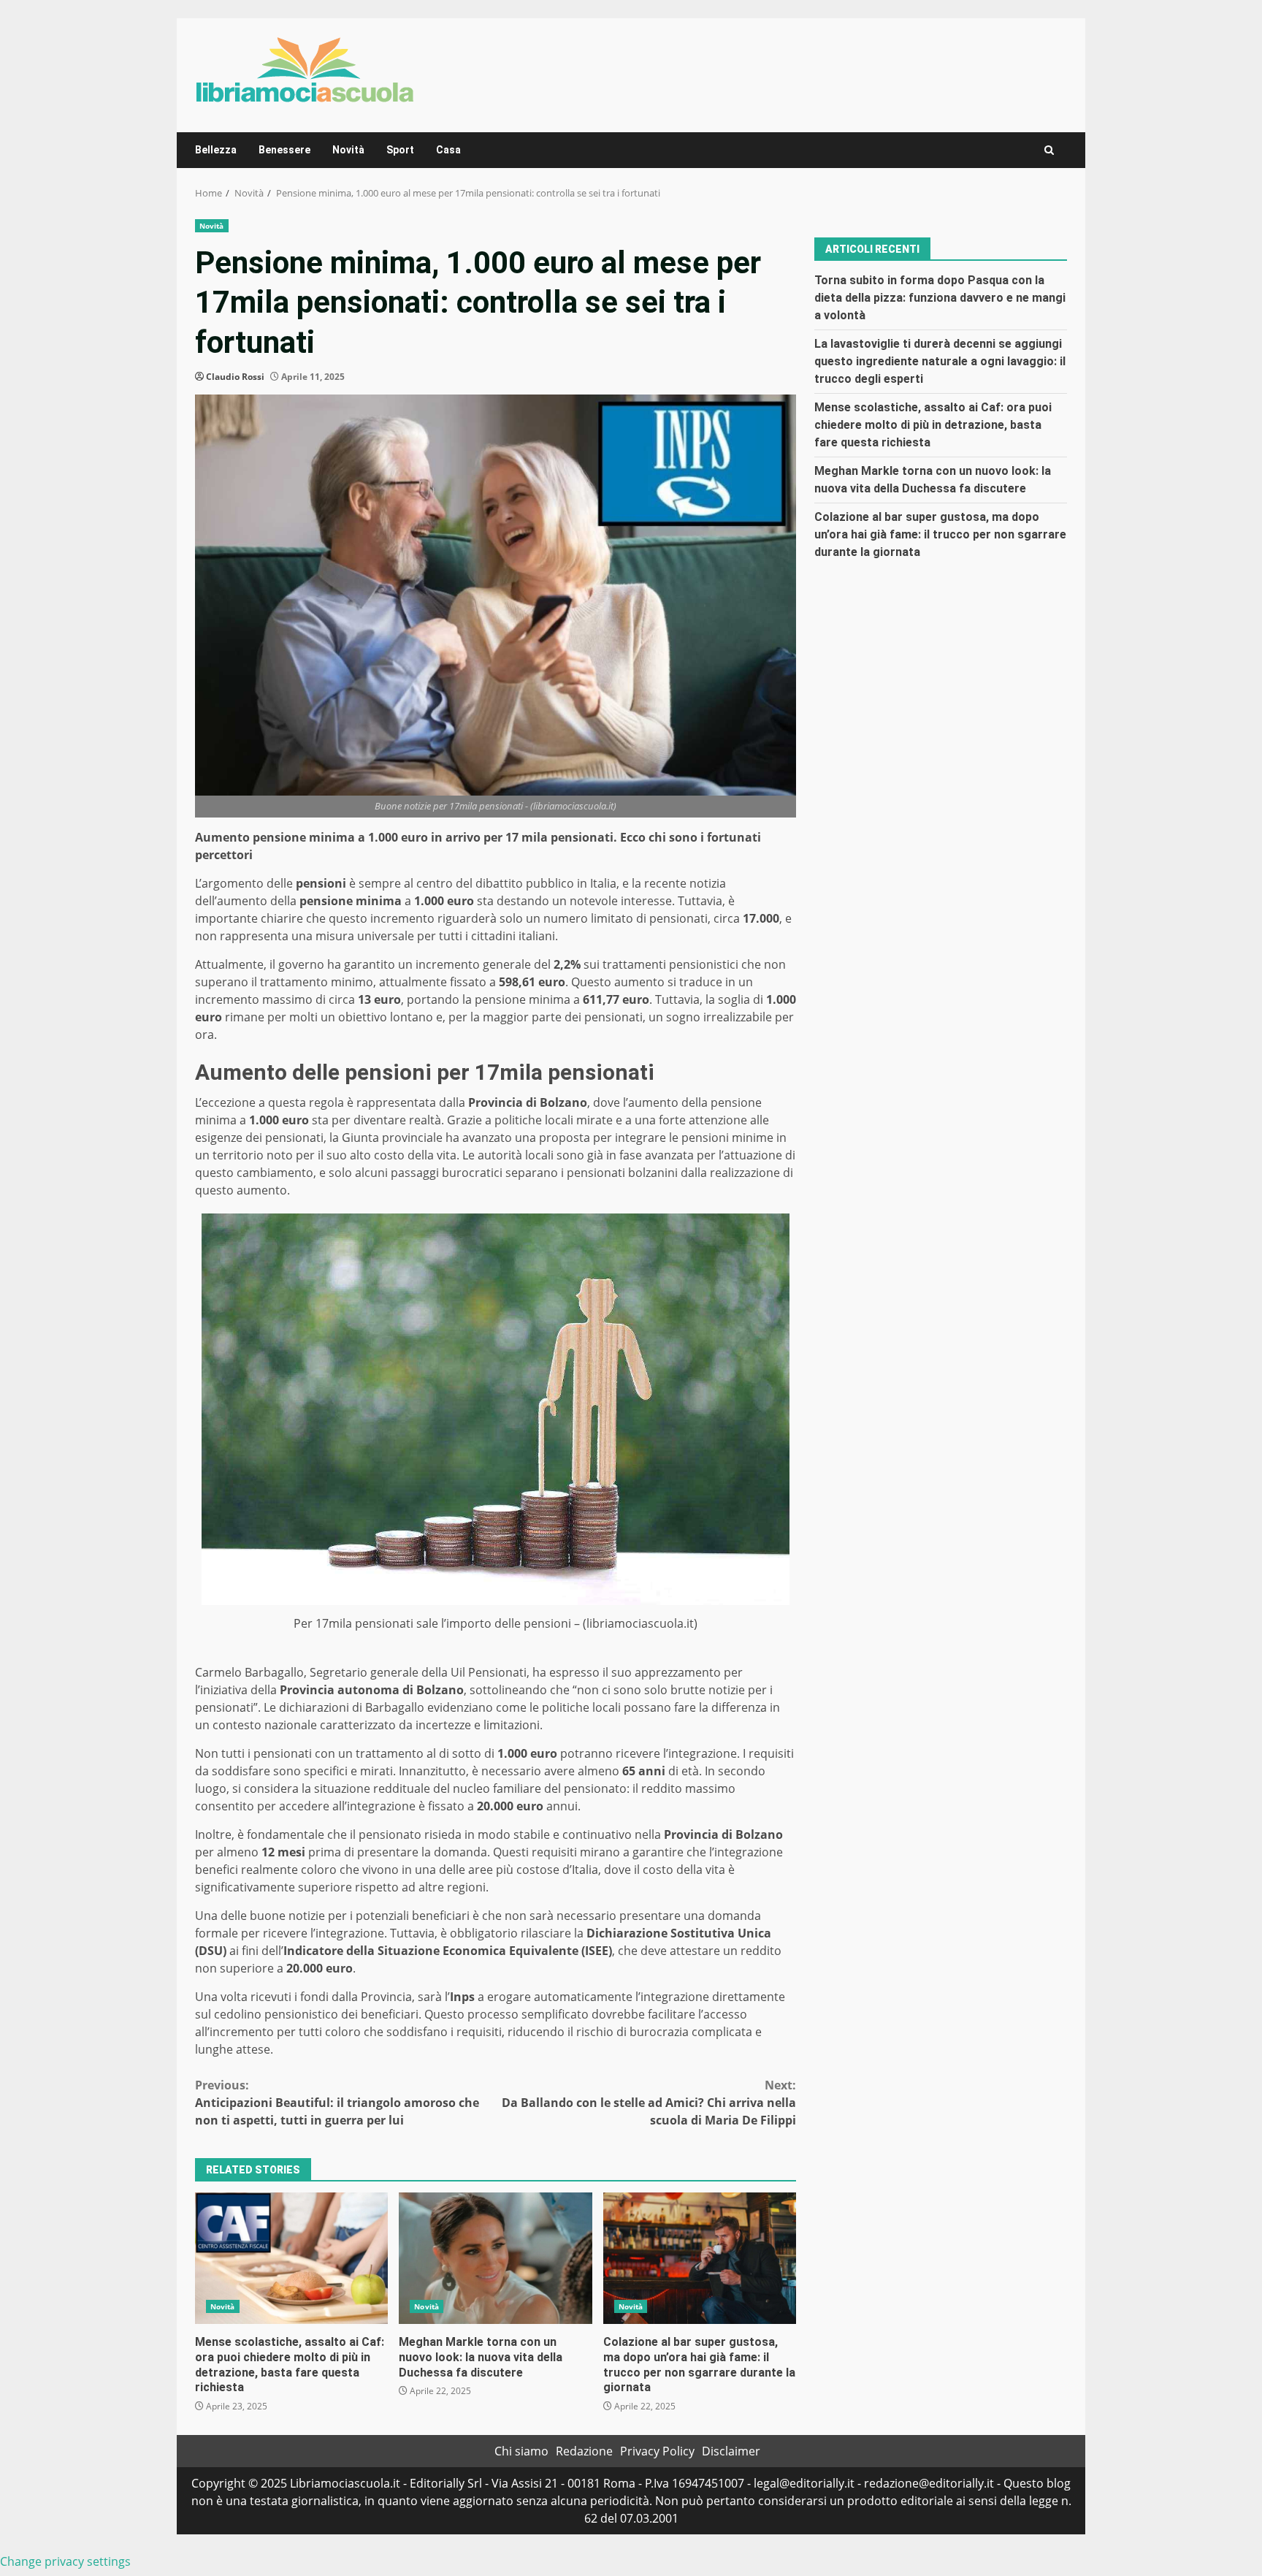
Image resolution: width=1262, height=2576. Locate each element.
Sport (400, 150)
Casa (448, 150)
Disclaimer (731, 2451)
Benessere (284, 150)
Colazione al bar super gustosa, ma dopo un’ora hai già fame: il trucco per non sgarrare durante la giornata (700, 2258)
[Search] (1049, 150)
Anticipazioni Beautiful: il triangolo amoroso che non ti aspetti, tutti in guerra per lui (337, 2103)
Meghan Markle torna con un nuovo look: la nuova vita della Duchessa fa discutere (495, 2258)
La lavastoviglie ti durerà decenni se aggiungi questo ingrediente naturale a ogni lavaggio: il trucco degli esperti (940, 361)
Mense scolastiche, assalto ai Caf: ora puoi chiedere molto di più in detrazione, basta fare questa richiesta (291, 2258)
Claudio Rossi (235, 377)
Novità (348, 150)
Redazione (584, 2451)
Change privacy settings (65, 2561)
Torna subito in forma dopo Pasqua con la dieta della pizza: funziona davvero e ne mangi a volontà (940, 297)
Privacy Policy (657, 2451)
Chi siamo (521, 2451)
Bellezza (216, 150)
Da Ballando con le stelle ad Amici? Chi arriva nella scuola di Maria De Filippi (649, 2103)
